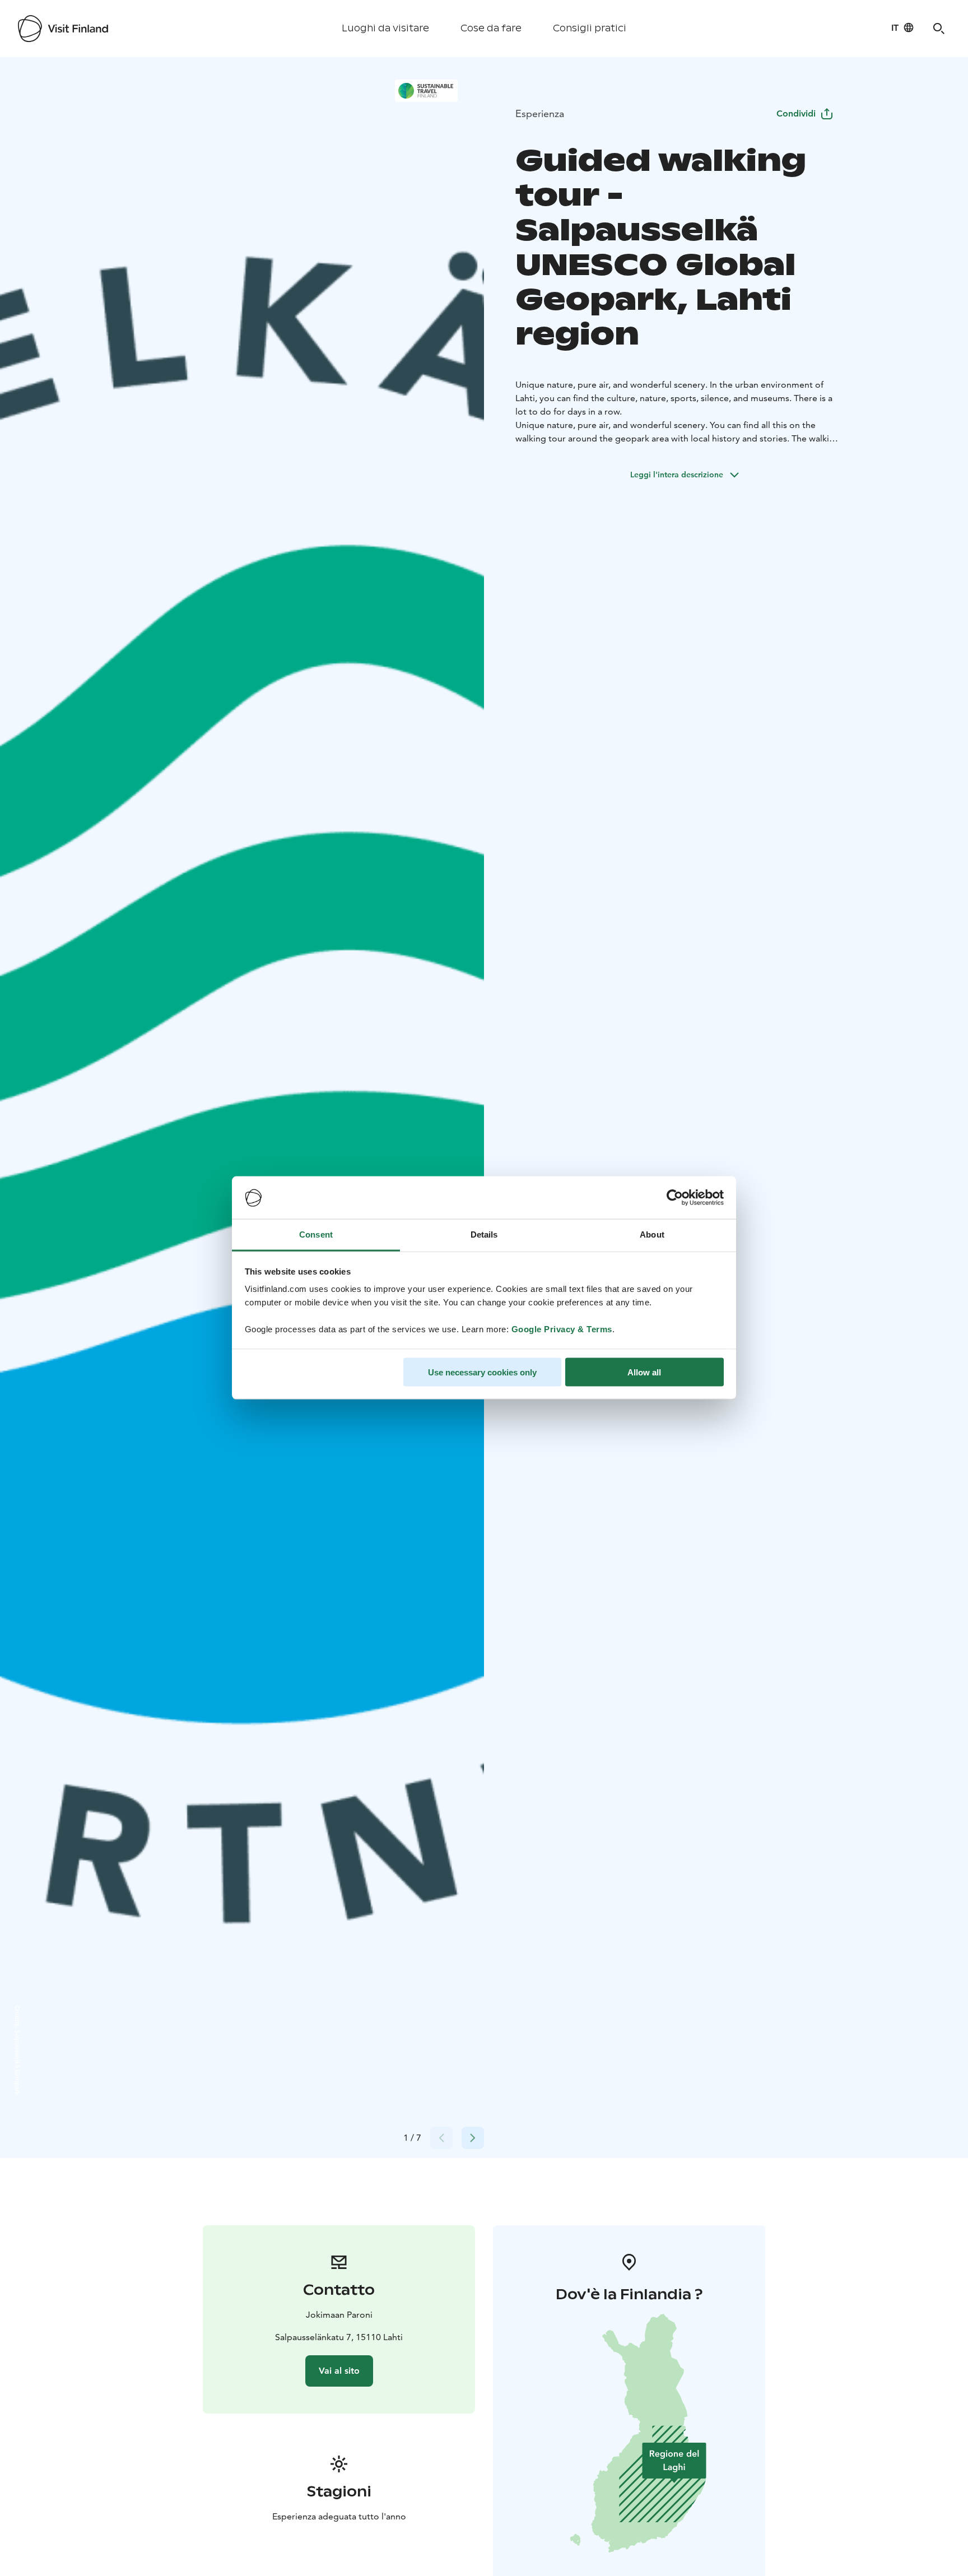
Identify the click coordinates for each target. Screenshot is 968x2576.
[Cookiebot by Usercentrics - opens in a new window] (675, 1198)
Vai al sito (339, 2371)
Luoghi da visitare (385, 28)
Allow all (644, 1372)
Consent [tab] (316, 1234)
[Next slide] (473, 2138)
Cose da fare (491, 28)
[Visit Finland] (63, 29)
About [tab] (652, 1234)
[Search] (939, 29)
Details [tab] (484, 1234)
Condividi (796, 113)
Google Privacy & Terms (562, 1329)
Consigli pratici (590, 28)
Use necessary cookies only (482, 1372)
